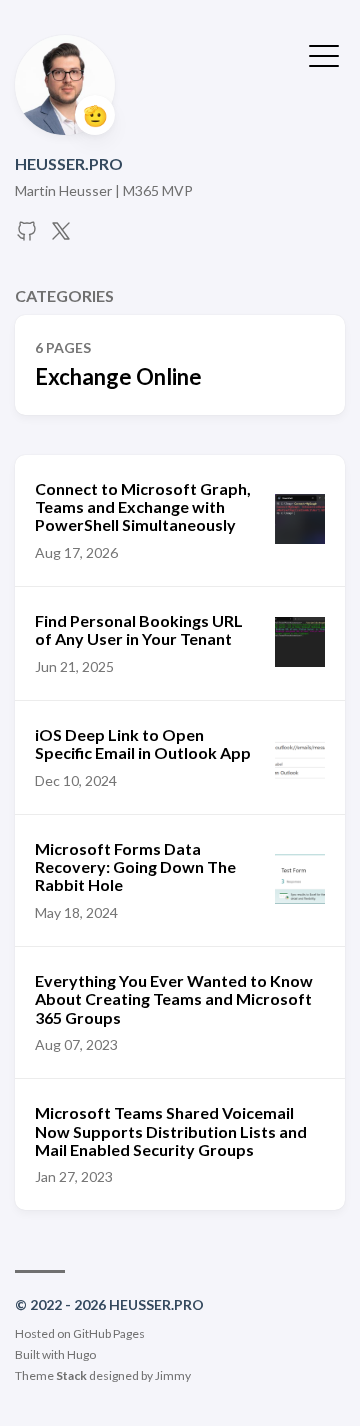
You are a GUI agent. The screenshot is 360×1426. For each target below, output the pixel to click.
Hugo (81, 1354)
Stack (71, 1375)
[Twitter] (61, 236)
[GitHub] (27, 236)
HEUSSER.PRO (69, 163)
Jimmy (173, 1375)
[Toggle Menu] (324, 54)
